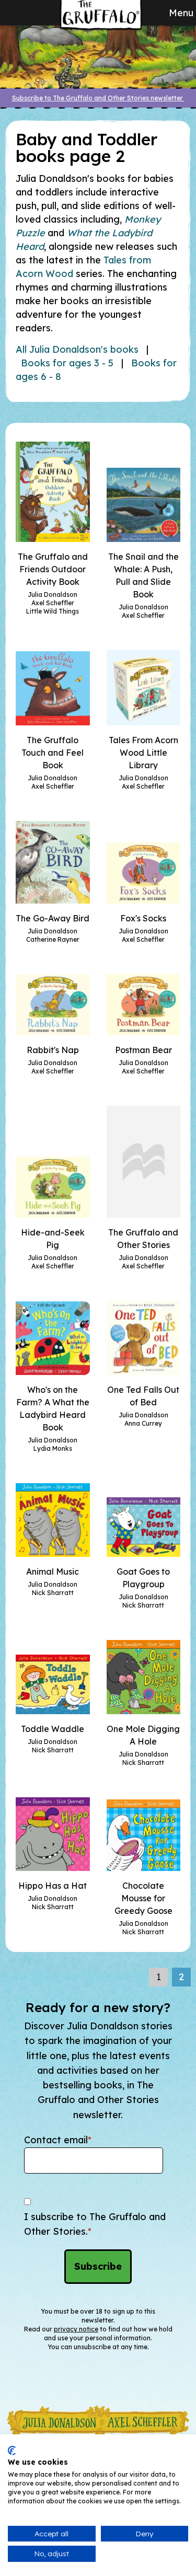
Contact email (58, 2140)
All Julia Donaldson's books (77, 349)
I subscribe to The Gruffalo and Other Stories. (95, 2224)
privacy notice (76, 2329)
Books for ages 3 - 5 (67, 363)
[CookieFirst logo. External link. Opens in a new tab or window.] (12, 2451)
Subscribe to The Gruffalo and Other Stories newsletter (98, 98)
